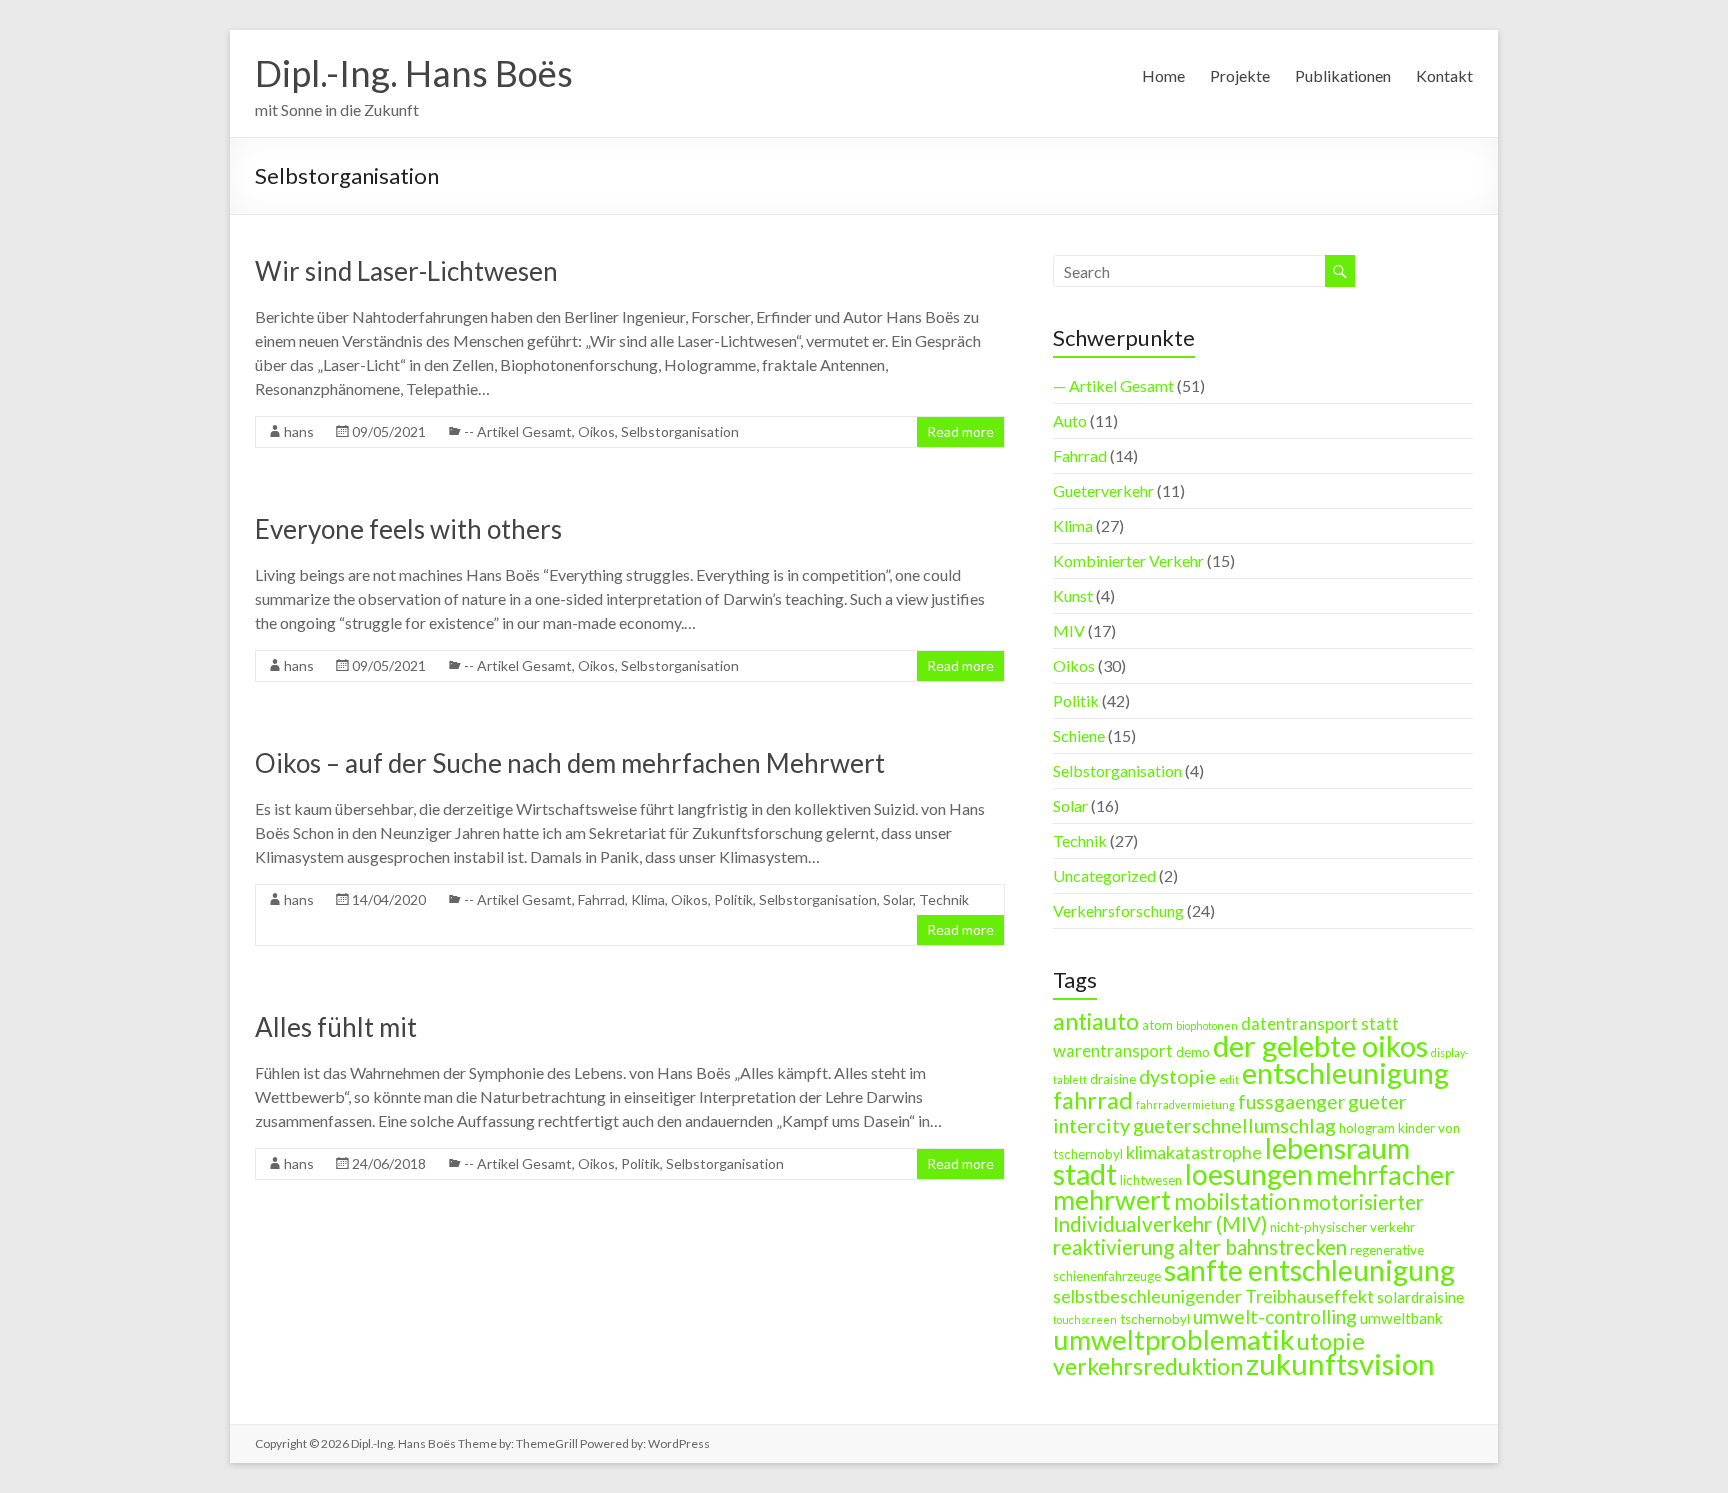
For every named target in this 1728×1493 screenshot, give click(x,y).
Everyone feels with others (408, 529)
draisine (1113, 1079)
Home (1163, 75)
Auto (1070, 420)
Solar (898, 899)
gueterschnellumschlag (1234, 1125)
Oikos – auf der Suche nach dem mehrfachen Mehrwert (570, 763)
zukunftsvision (1340, 1363)
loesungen (1249, 1174)
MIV (1069, 630)
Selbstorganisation (680, 431)
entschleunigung (1345, 1073)
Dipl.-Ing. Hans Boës (414, 73)
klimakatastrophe (1194, 1152)
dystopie (1177, 1076)
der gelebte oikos (1320, 1046)
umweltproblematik (1173, 1339)
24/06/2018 (389, 1163)
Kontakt (1444, 75)
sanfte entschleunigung (1309, 1270)
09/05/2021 (389, 431)
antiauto (1096, 1021)
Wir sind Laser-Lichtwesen (406, 271)
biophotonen (1207, 1025)
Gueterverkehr (1103, 490)
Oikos (596, 431)
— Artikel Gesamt (1113, 385)
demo (1193, 1052)
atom (1157, 1025)
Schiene (1079, 735)
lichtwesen (1151, 1180)
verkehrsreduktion (1148, 1366)
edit (1229, 1079)
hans (299, 431)
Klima (648, 899)
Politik (733, 899)
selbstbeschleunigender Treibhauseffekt (1213, 1296)
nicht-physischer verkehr (1342, 1227)
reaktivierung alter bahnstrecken (1200, 1247)
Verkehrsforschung (1118, 910)
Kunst (1073, 595)
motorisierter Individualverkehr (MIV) (1238, 1213)
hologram (1367, 1128)
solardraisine (1420, 1297)
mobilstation (1237, 1201)
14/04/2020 (389, 899)
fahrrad (1093, 1100)
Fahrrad (601, 899)
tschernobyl (1155, 1319)
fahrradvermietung (1185, 1104)
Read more (960, 431)
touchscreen (1085, 1319)
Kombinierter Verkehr (1128, 560)
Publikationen (1343, 75)
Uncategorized (1104, 875)
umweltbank (1401, 1318)
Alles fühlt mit (336, 1027)
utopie (1331, 1341)
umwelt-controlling (1275, 1316)
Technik (944, 899)
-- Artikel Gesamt (518, 431)
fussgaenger (1291, 1101)
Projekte (1240, 75)
